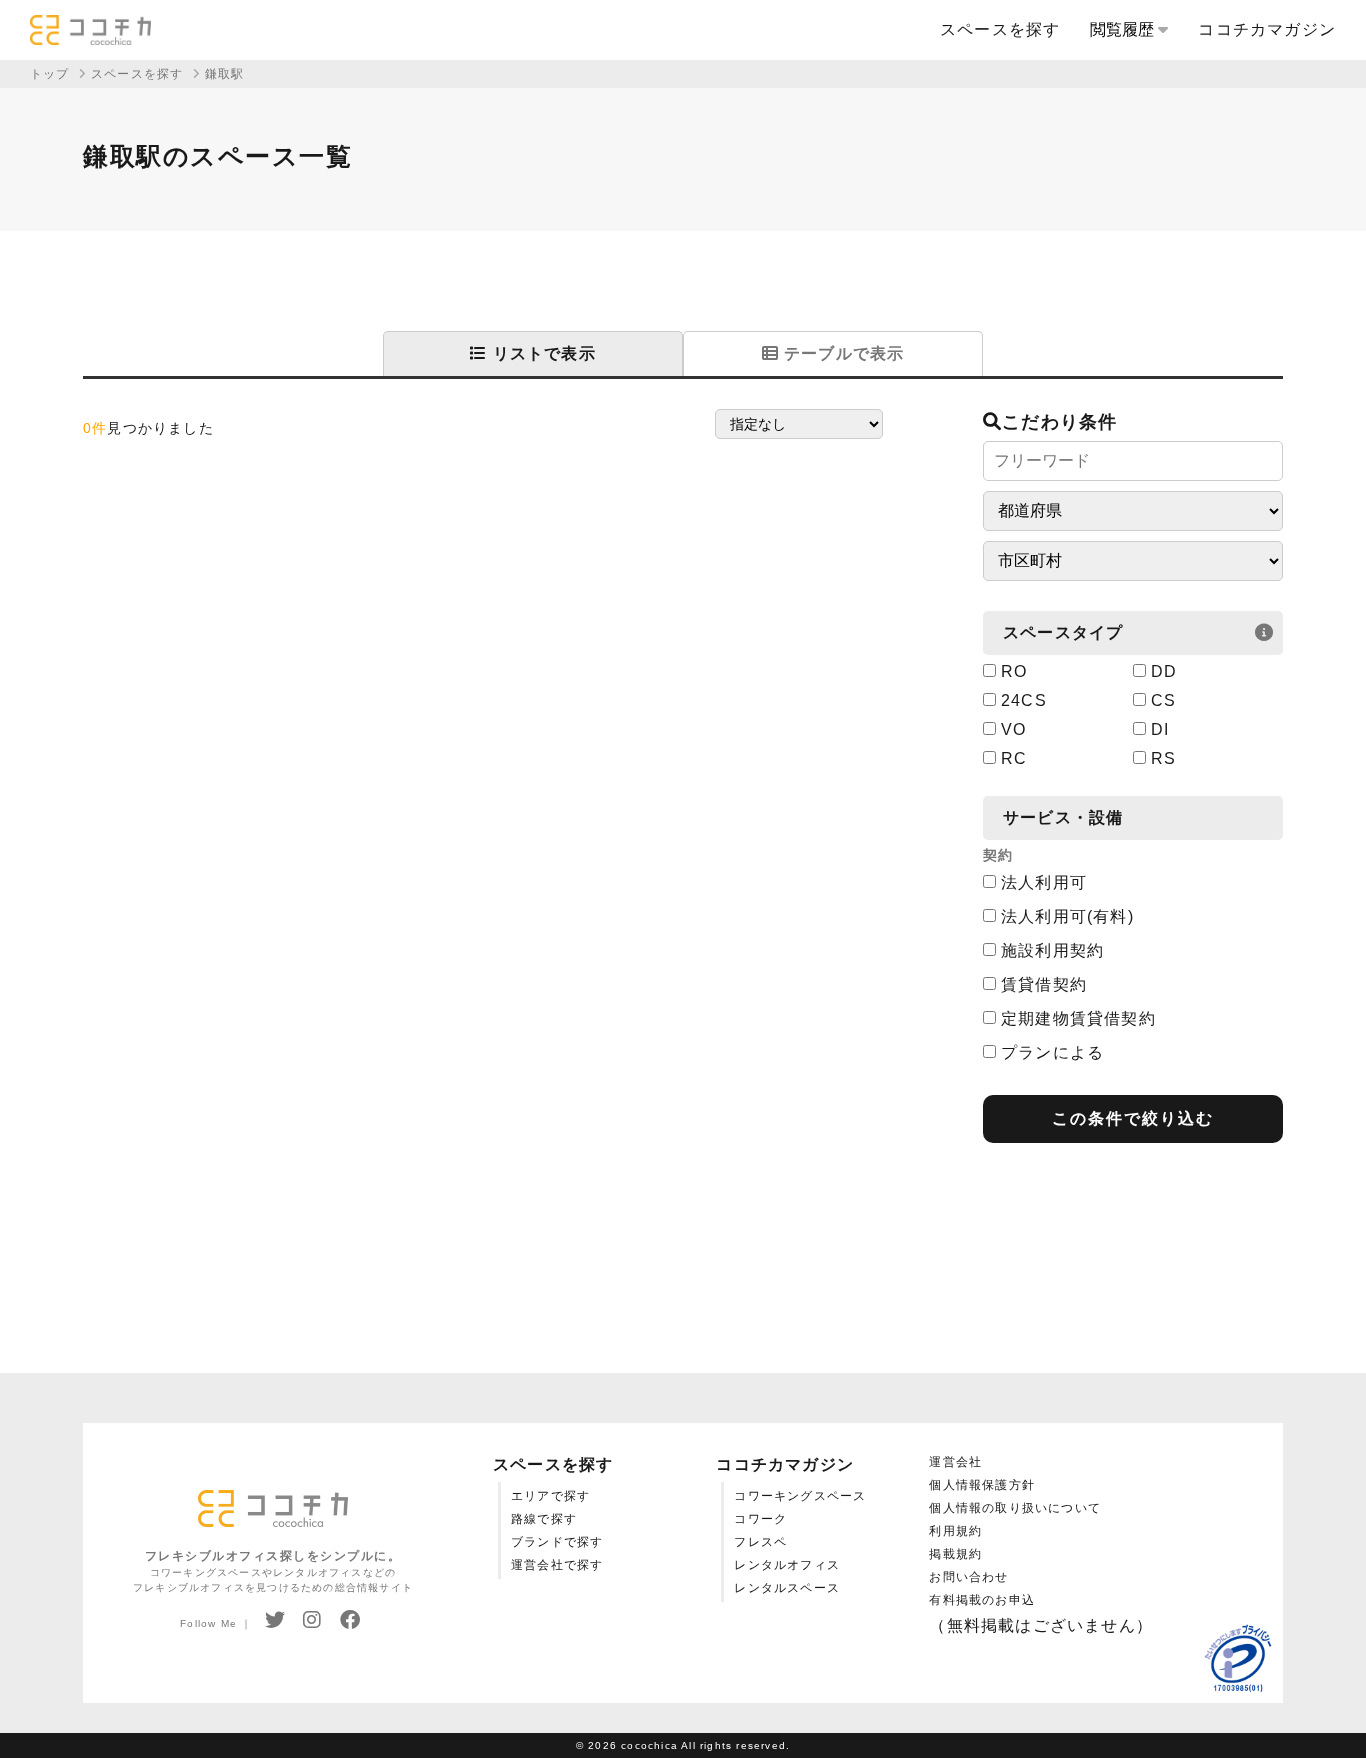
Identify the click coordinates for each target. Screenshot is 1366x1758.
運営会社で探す (557, 1565)
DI (1160, 729)
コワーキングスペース (800, 1496)
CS (1163, 700)
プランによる (1052, 1052)
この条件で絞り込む (1133, 1118)
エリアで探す (550, 1496)
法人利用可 (1044, 882)
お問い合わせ (968, 1577)
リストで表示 (541, 353)
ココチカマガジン (1267, 29)
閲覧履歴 (1124, 29)
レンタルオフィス (787, 1565)
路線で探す (544, 1519)
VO (1013, 729)
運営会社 (955, 1462)
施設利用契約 (1052, 950)
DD (1164, 671)
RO (1014, 671)
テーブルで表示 (842, 353)
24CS (1024, 700)
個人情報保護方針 (982, 1485)
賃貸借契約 (1044, 984)
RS (1163, 758)
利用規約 (955, 1531)
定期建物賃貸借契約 (1078, 1018)
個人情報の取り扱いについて (1015, 1508)
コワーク (760, 1519)
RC (1014, 758)
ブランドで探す (557, 1542)
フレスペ (760, 1542)
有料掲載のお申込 (982, 1600)
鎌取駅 (225, 74)
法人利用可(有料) (1067, 916)
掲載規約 (955, 1554)
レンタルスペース (787, 1588)
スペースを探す (1000, 29)
